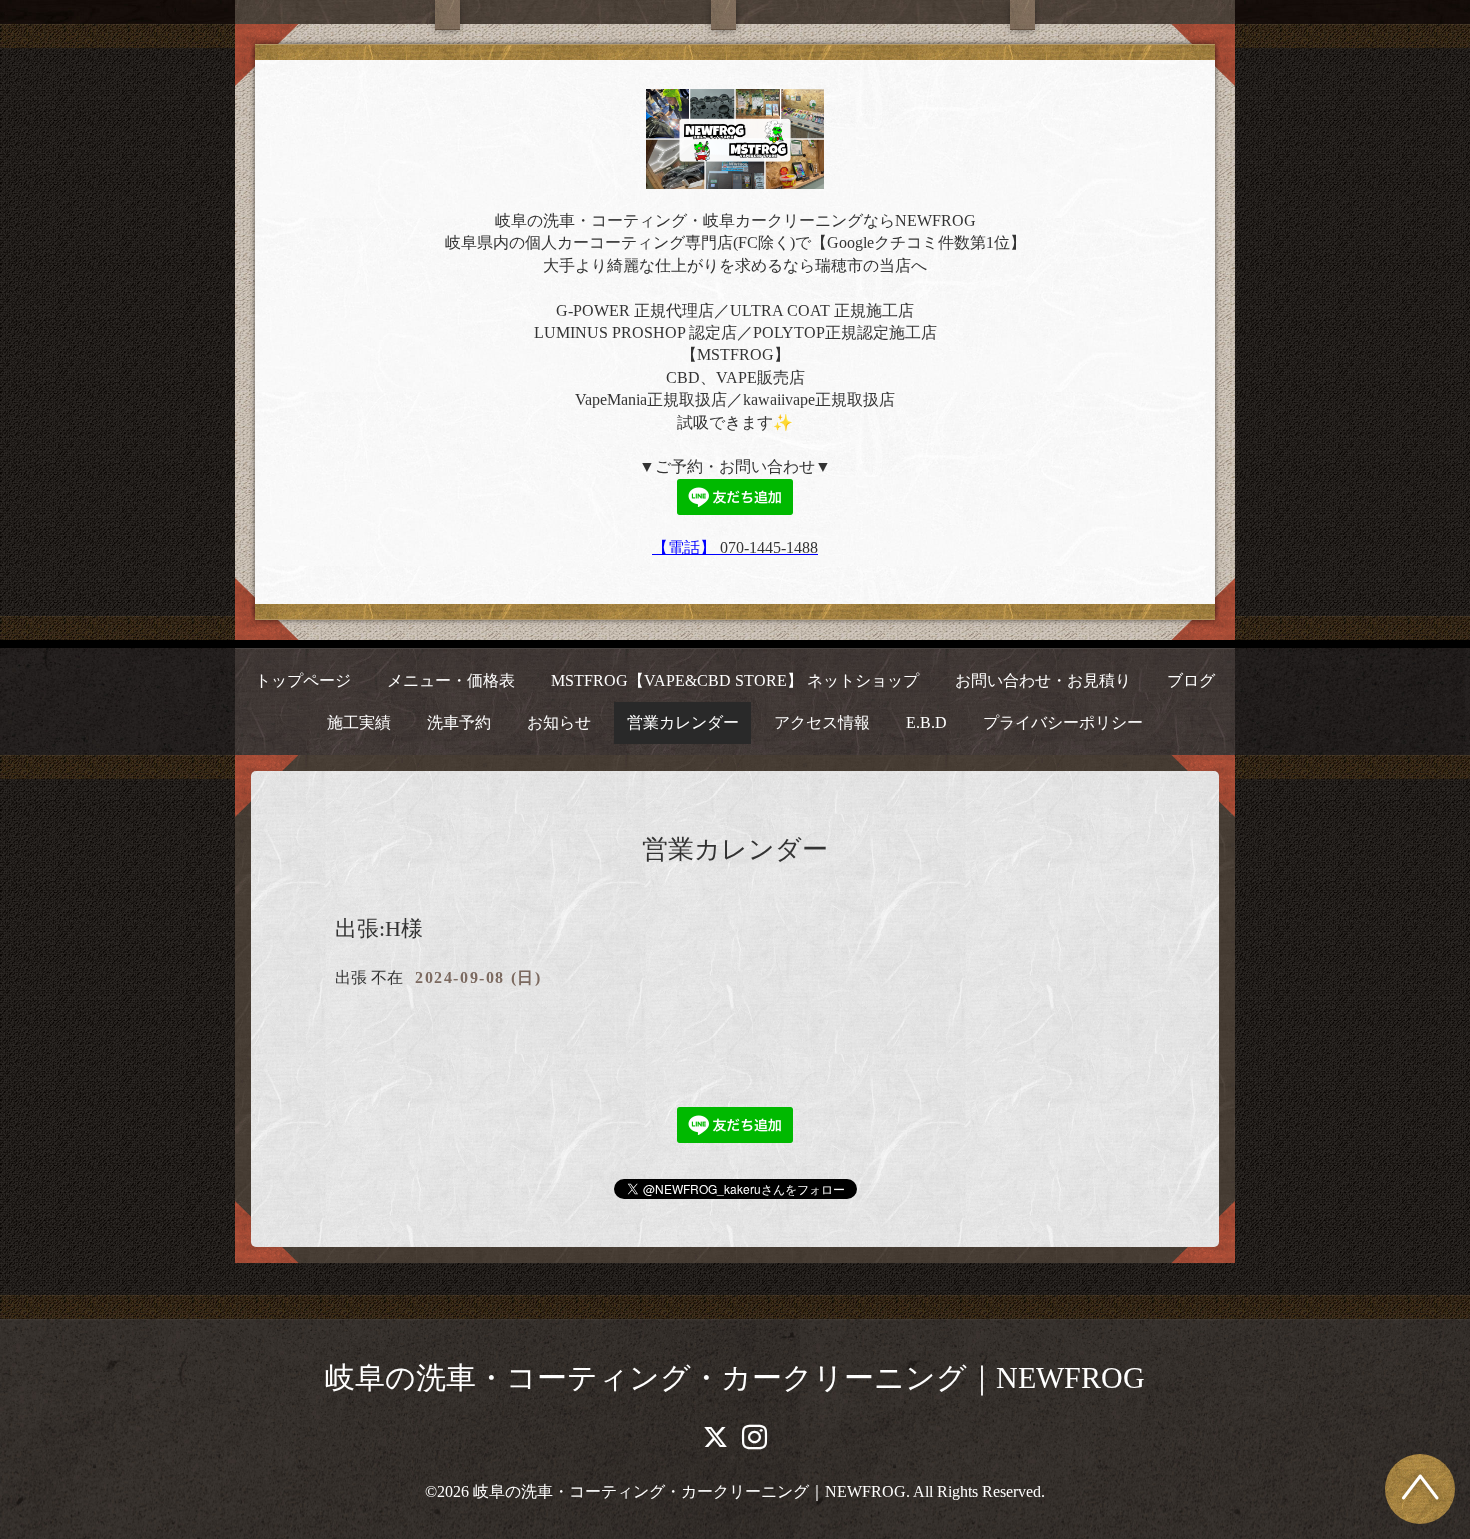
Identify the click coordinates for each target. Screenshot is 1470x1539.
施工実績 (359, 722)
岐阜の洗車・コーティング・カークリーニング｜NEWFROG (735, 1377)
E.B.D (926, 722)
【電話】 (686, 547)
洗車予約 (459, 722)
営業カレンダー (683, 722)
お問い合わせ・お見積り (1043, 680)
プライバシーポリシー (1063, 722)
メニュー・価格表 (451, 680)
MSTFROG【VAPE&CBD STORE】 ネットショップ (735, 680)
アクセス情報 (822, 722)
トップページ (303, 680)
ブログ (1191, 680)
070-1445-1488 (769, 547)
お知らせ (559, 722)
